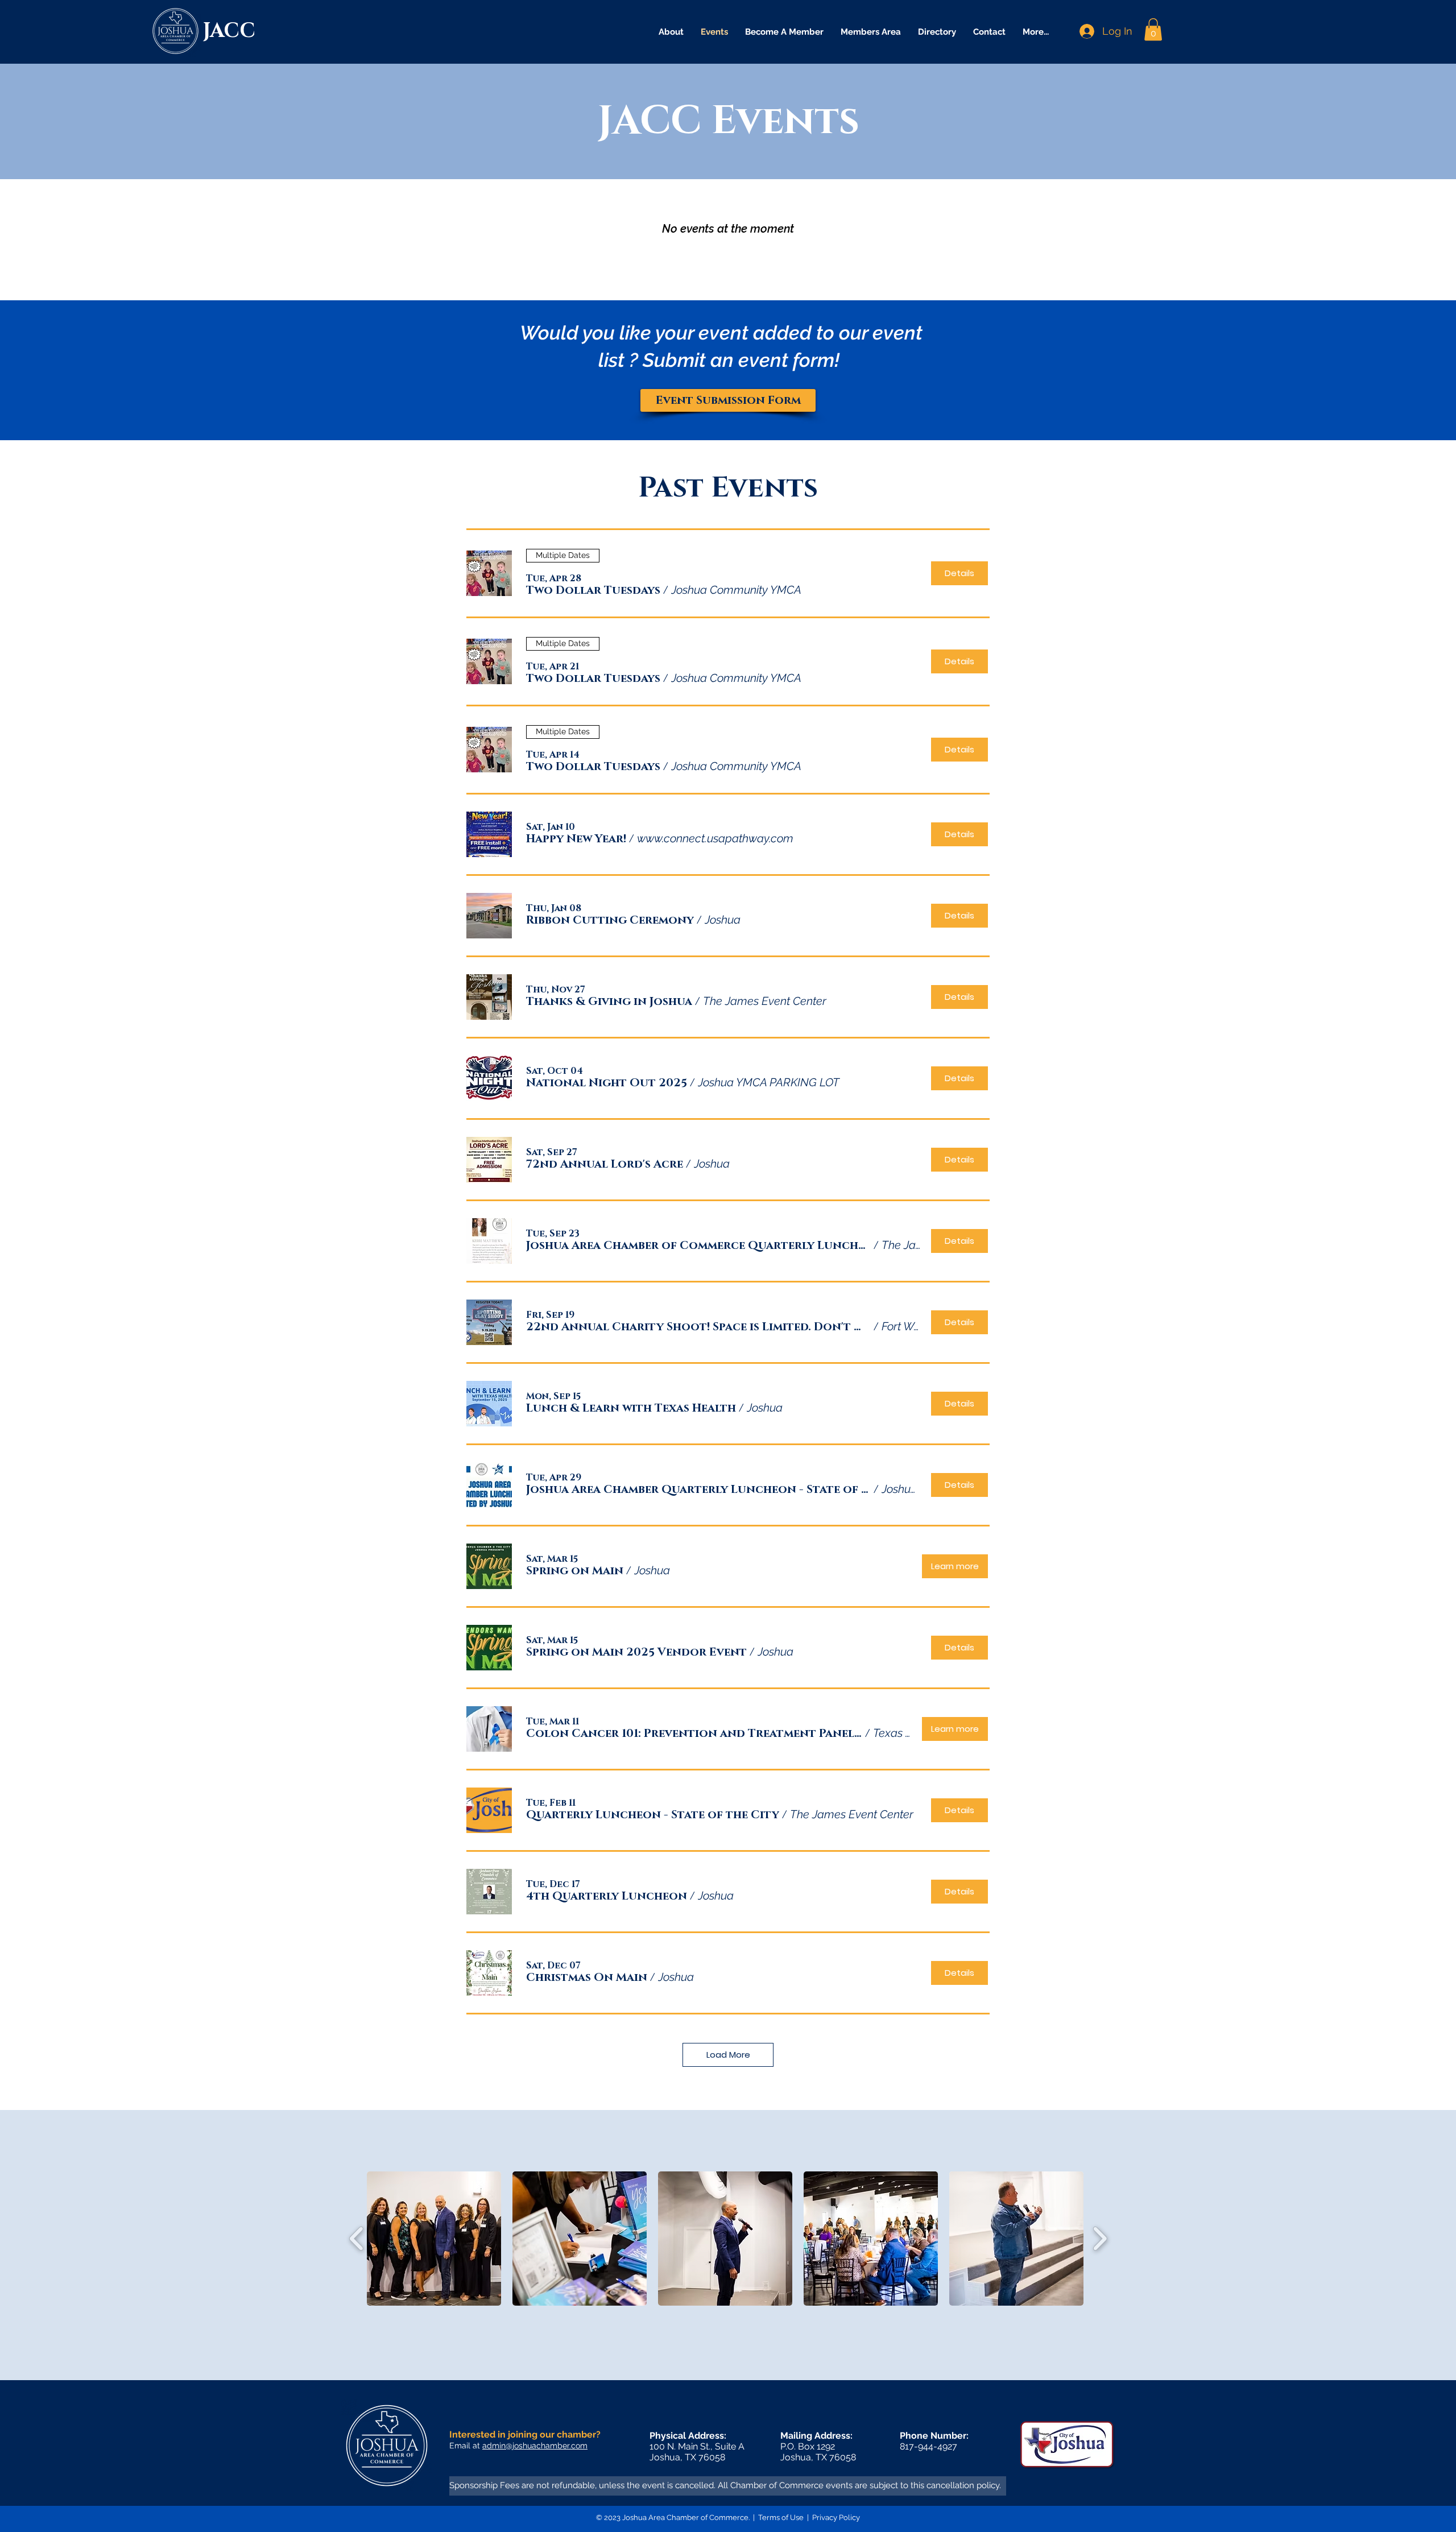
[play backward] (357, 2239)
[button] (1153, 29)
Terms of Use (781, 2517)
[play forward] (1100, 2239)
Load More (728, 2055)
